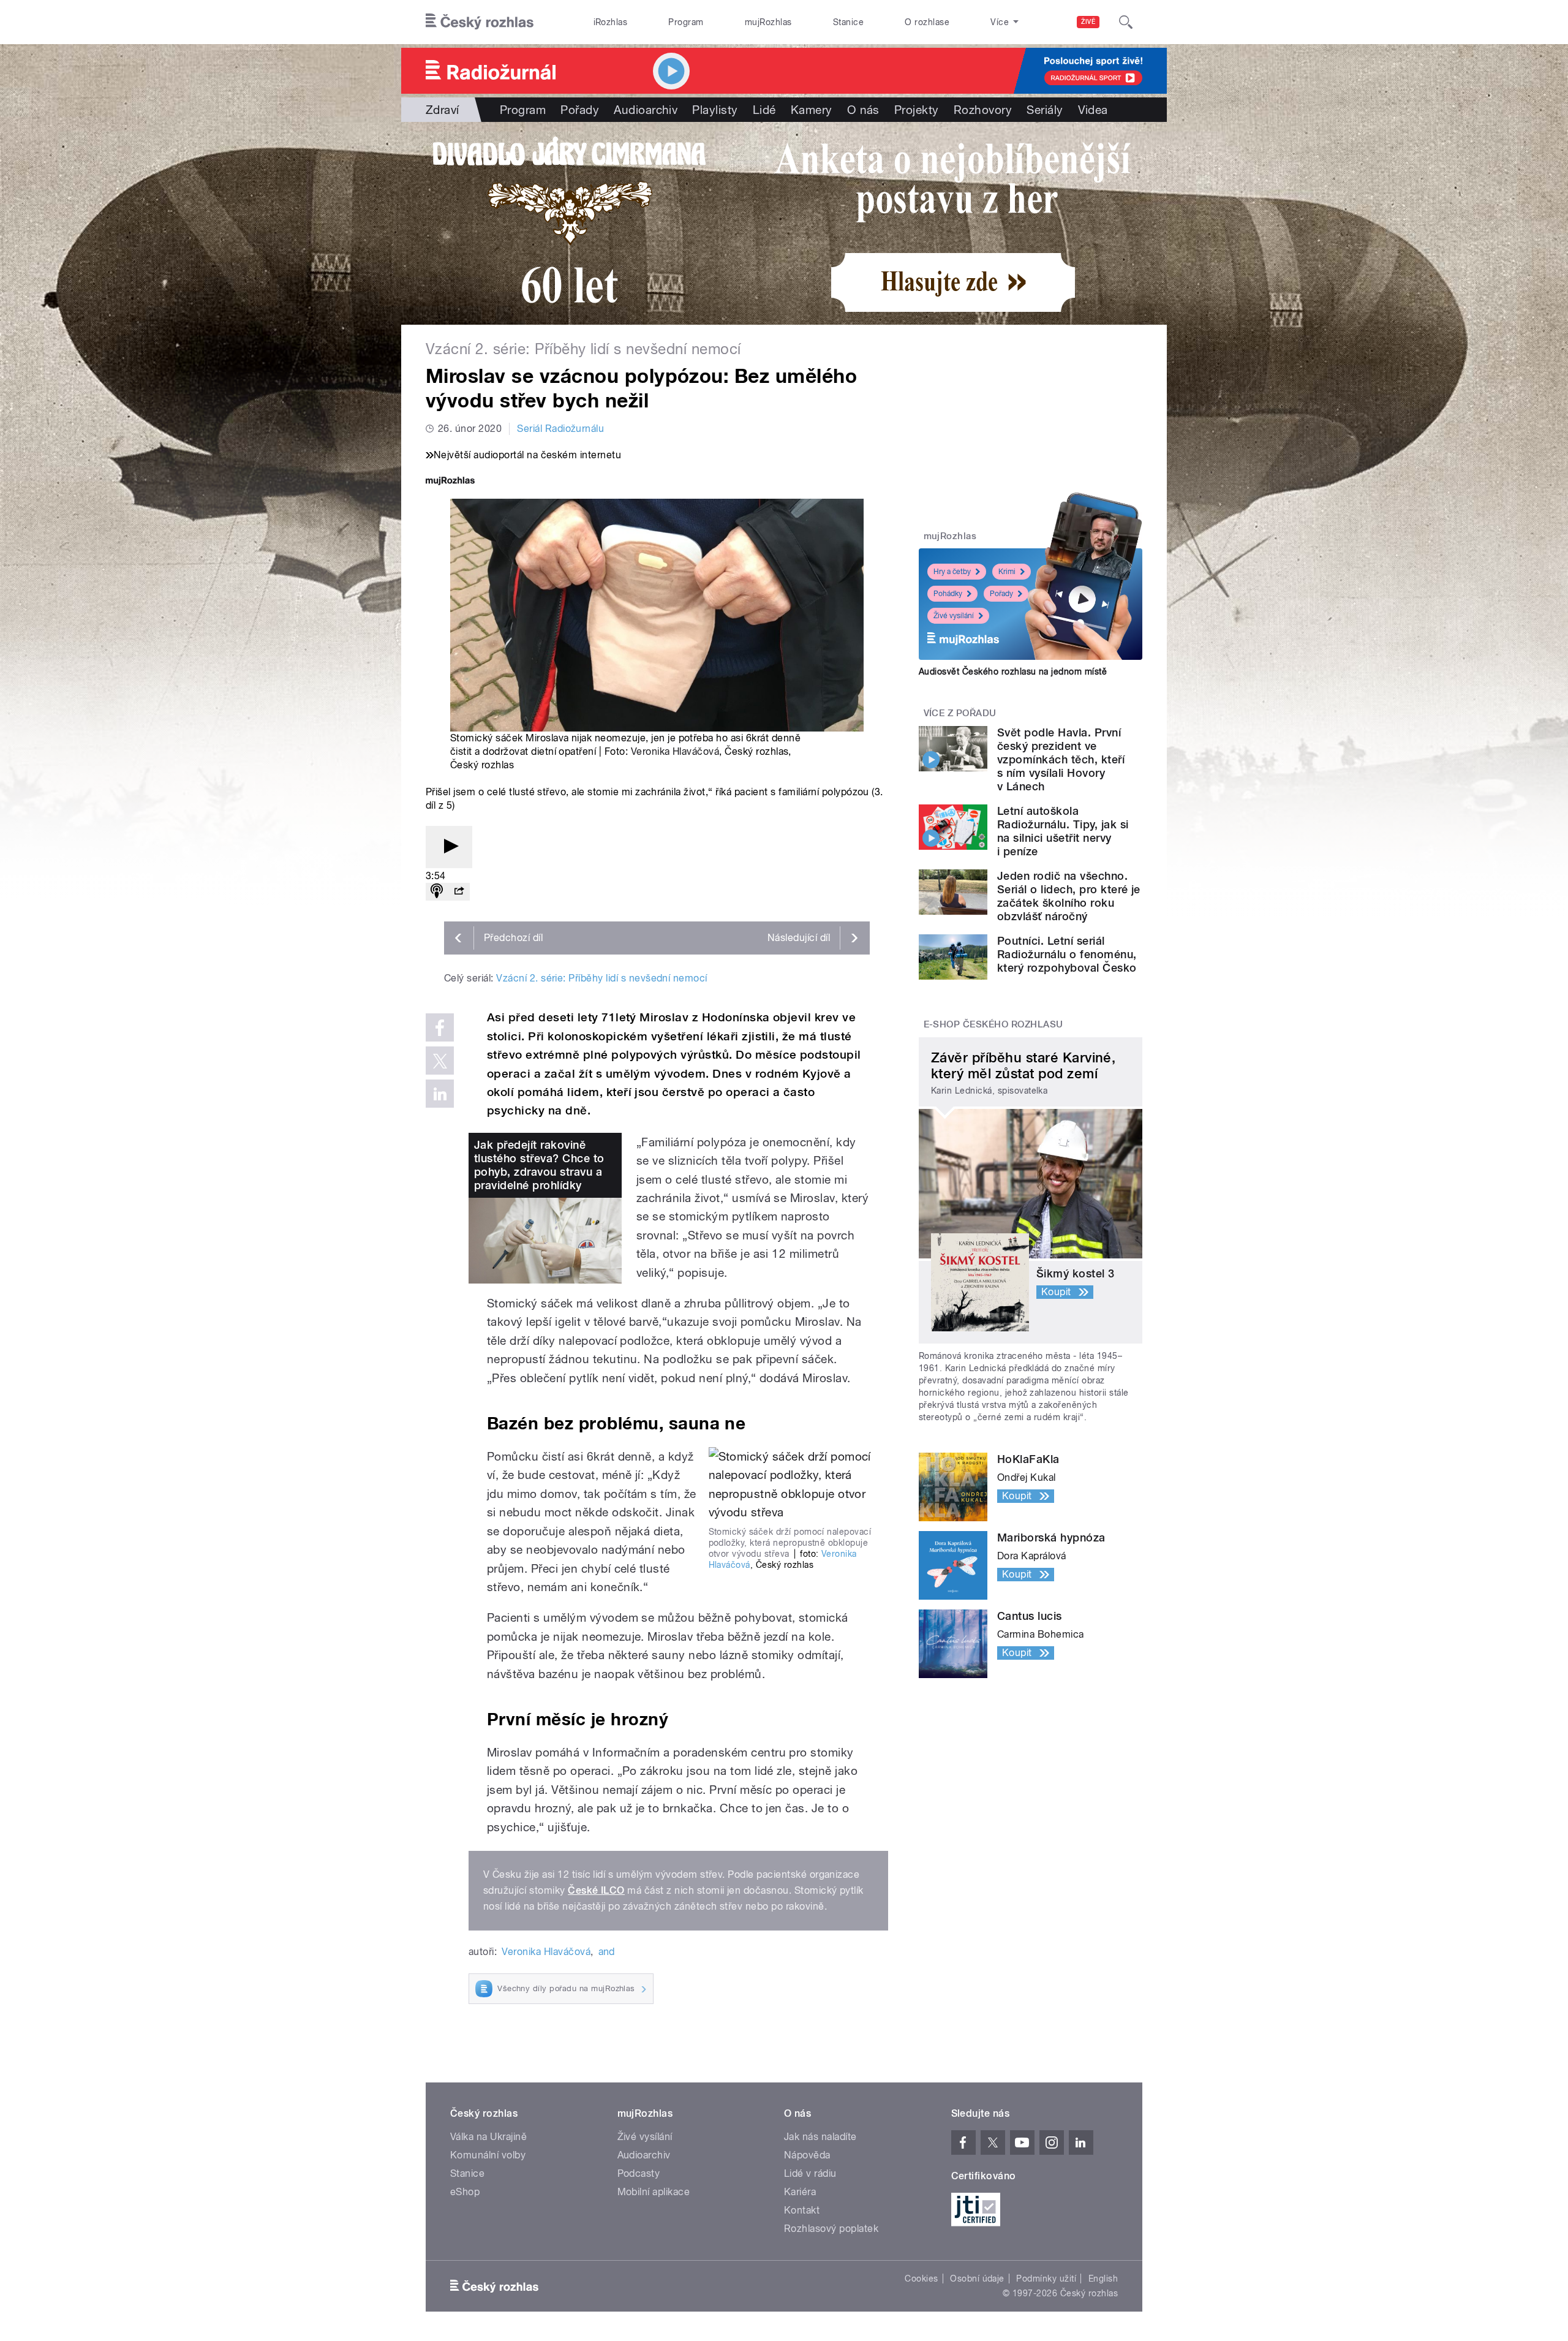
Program (686, 22)
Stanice (848, 22)
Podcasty (639, 2173)
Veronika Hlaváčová (675, 751)
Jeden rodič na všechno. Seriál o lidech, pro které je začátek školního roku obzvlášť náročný (1069, 896)
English (1103, 2279)
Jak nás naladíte (820, 2137)
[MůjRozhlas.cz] (450, 482)
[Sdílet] (459, 892)
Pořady (580, 110)
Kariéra (800, 2192)
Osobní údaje (977, 2279)
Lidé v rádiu (810, 2173)
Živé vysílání (954, 616)
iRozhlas (611, 22)
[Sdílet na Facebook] (440, 1027)
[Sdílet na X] (440, 1061)
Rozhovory (983, 110)
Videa (1093, 110)
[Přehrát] (449, 847)
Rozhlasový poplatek (831, 2229)
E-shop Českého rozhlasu (993, 1024)
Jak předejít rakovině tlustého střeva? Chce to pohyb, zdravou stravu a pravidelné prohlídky (539, 1165)
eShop (465, 2192)
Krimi (1007, 572)
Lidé (764, 110)
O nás (863, 110)
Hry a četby (952, 572)
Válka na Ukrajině (488, 2137)
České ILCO (596, 1890)
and (607, 1952)
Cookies (921, 2279)
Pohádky (948, 594)
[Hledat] (1126, 22)
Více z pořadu (960, 713)
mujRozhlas (768, 22)
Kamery (812, 110)
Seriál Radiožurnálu (560, 429)
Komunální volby (488, 2155)
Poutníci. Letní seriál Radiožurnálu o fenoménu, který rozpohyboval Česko (1067, 954)
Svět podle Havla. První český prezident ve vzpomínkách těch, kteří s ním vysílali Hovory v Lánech (1061, 759)
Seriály (1045, 110)
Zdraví (443, 110)
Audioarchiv (646, 110)
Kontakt (802, 2210)
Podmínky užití (1046, 2279)
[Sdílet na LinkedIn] (440, 1094)
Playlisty (715, 110)
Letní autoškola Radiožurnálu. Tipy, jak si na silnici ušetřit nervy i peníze (1063, 831)
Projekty (917, 110)
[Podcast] (437, 892)
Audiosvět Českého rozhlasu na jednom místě (1013, 671)
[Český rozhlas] (480, 22)
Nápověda (807, 2155)
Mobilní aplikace (654, 2192)
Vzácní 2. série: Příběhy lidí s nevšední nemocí (602, 978)
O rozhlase (927, 22)
